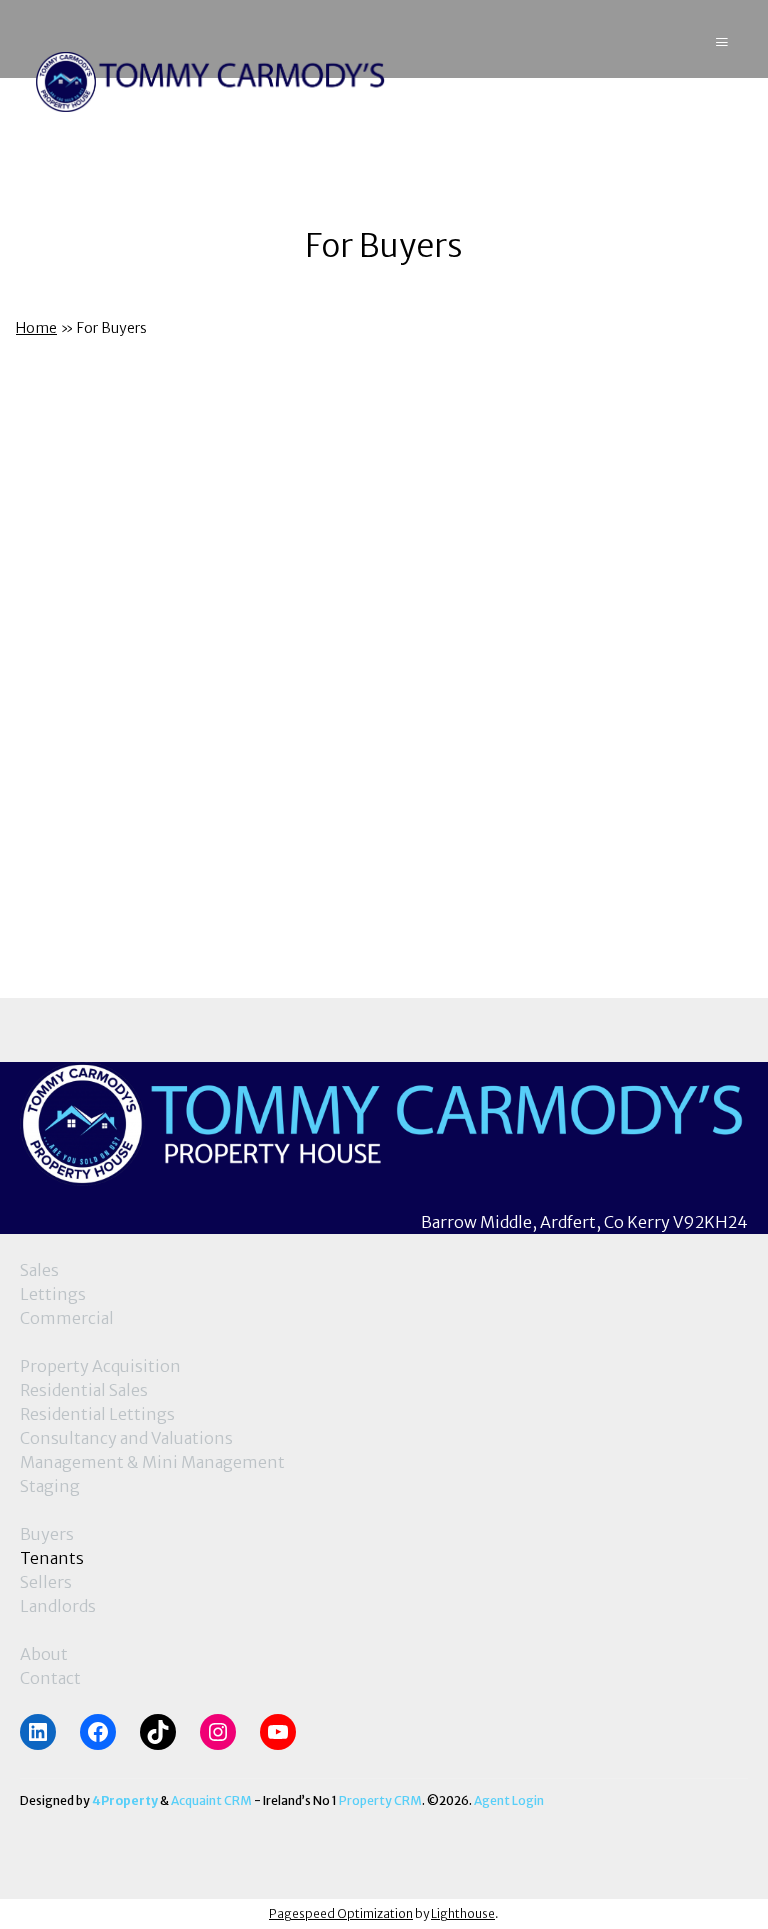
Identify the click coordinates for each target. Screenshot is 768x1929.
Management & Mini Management (152, 1462)
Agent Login (509, 1800)
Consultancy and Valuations (126, 1438)
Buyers (47, 1534)
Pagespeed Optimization (341, 1913)
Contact (50, 1678)
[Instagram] (218, 1732)
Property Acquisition (100, 1366)
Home (36, 328)
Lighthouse (463, 1913)
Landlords (58, 1606)
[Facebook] (98, 1732)
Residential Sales (84, 1390)
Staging (50, 1486)
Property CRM (380, 1800)
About (44, 1654)
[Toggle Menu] (722, 38)
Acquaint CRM (211, 1800)
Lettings (53, 1294)
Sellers (46, 1582)
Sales (39, 1270)
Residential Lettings (97, 1414)
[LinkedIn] (38, 1732)
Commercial (67, 1318)
